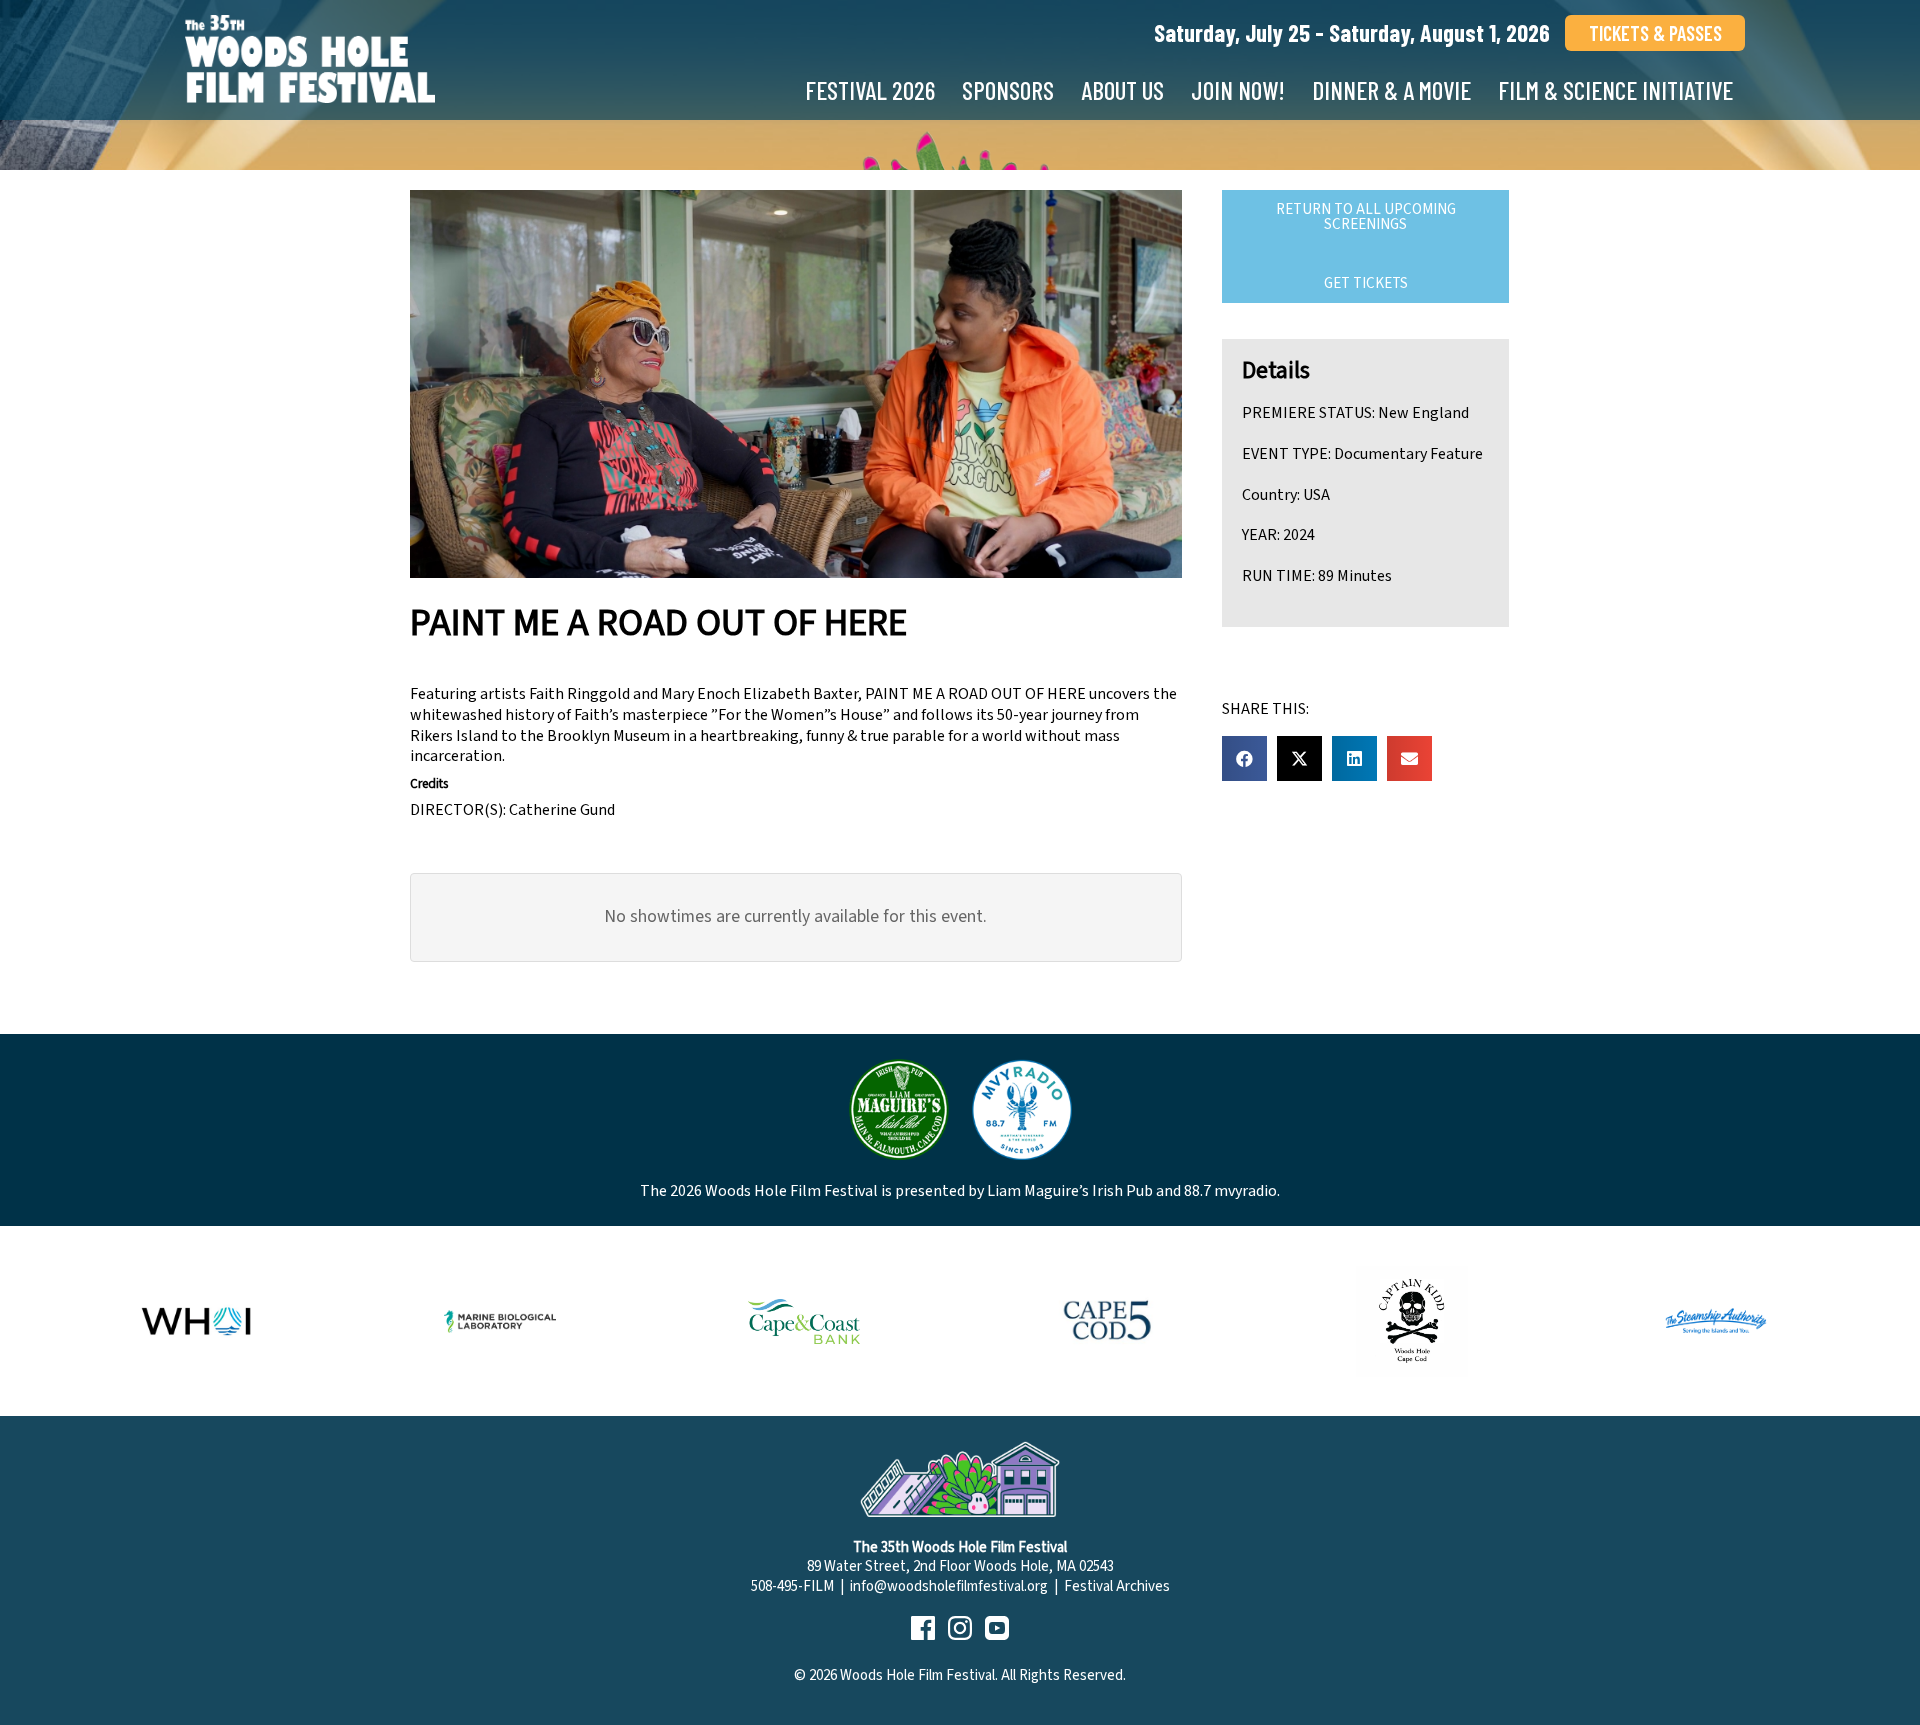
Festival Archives (1117, 1586)
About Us (1122, 90)
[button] (1244, 758)
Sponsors (1008, 90)
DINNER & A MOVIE (1391, 90)
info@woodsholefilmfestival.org (949, 1586)
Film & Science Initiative (1615, 90)
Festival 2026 (870, 90)
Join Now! (1238, 90)
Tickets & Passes (1655, 33)
